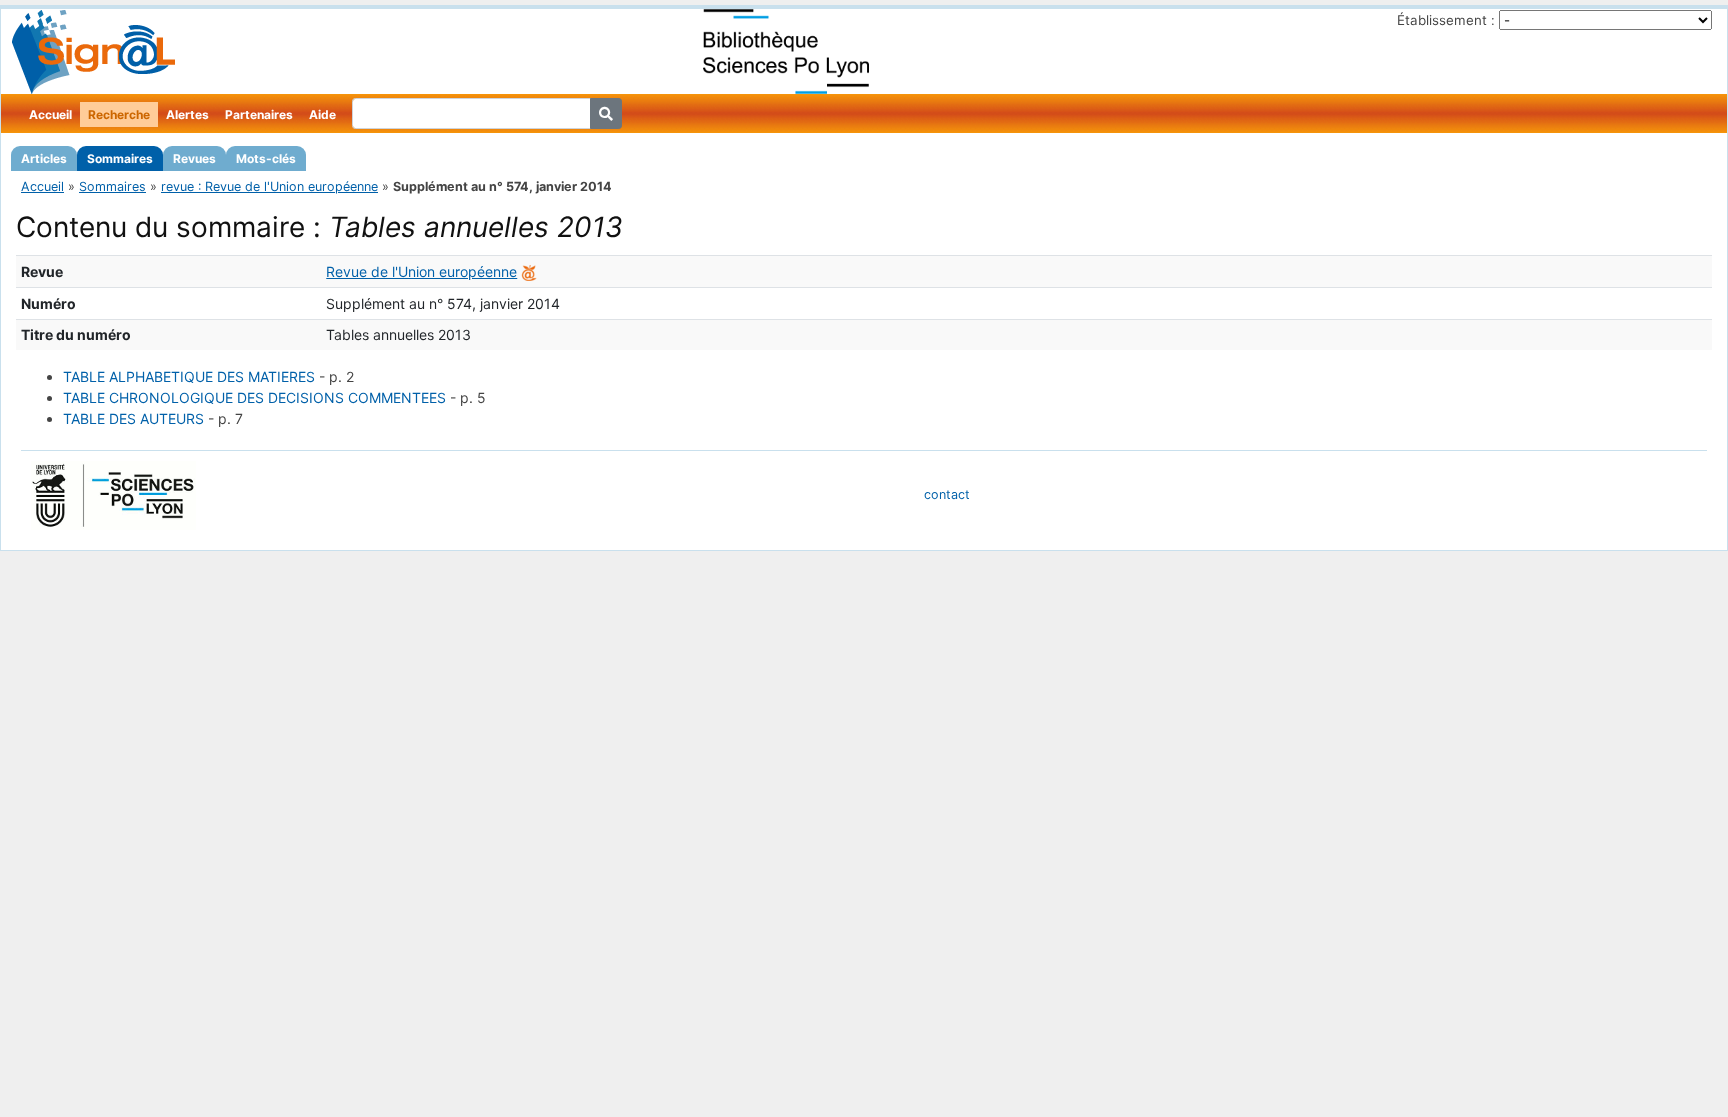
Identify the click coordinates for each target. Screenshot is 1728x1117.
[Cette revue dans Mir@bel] (529, 271)
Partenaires (259, 114)
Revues (194, 158)
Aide (322, 114)
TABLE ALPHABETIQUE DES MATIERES (189, 376)
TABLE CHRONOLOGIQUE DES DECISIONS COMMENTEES (254, 397)
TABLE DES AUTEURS (133, 418)
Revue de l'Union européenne (421, 271)
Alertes (187, 114)
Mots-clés (266, 158)
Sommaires (120, 158)
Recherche (119, 114)
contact (947, 494)
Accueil (50, 114)
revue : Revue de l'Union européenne (269, 186)
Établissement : (1446, 20)
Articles (44, 158)
